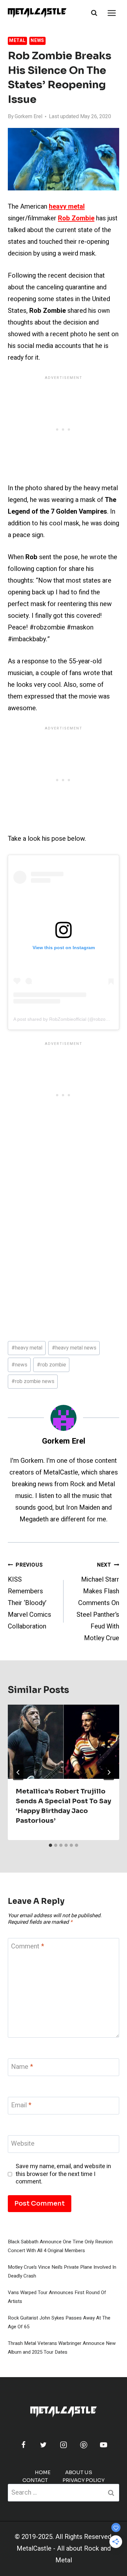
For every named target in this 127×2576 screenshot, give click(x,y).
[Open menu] (112, 13)
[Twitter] (43, 2445)
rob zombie (51, 1365)
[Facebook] (23, 2445)
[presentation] (63, 1742)
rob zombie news (33, 1381)
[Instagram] (63, 2445)
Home (43, 2472)
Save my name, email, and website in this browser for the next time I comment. (63, 2174)
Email (21, 2105)
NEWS (37, 41)
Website (23, 2144)
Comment (28, 1947)
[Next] (109, 1772)
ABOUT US (79, 2472)
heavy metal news (74, 1348)
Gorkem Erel (28, 117)
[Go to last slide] (18, 1772)
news (19, 1365)
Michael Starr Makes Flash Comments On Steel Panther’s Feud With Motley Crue (98, 1602)
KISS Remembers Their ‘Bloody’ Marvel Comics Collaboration (29, 1596)
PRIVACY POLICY (84, 2480)
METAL (17, 41)
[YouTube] (104, 2445)
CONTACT (35, 2480)
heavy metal (27, 1348)
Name (22, 2067)
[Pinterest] (84, 2445)
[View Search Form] (94, 13)
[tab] (50, 1845)
